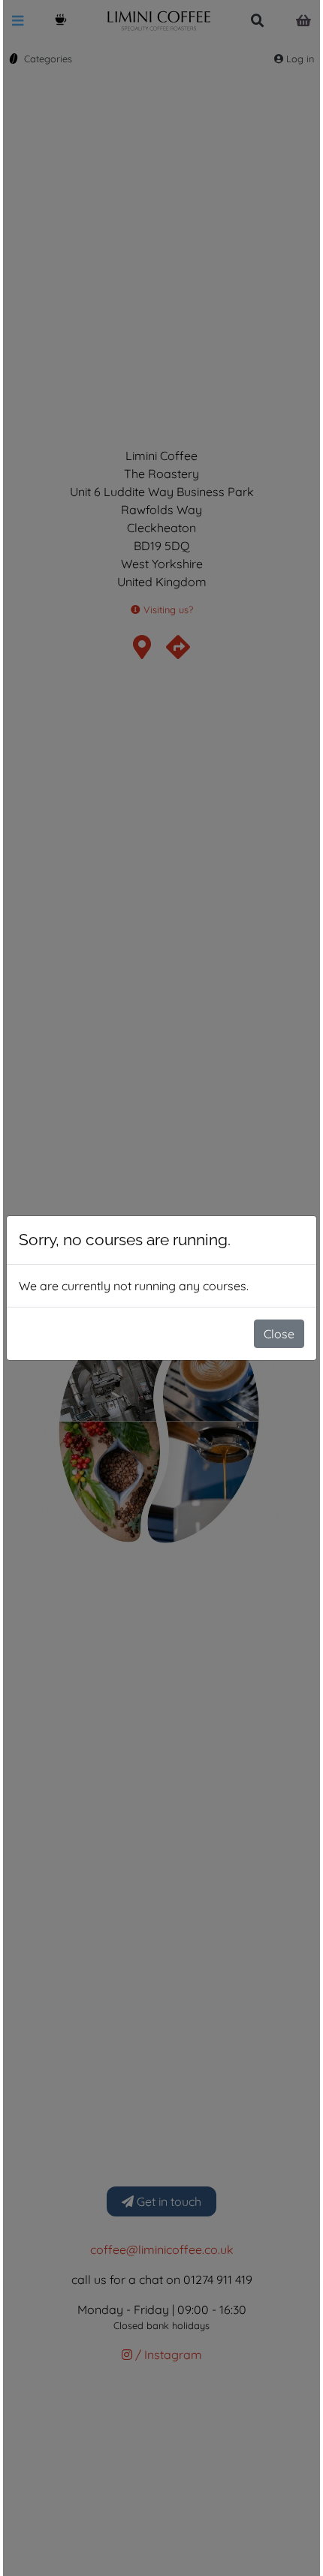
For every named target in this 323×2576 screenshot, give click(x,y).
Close (279, 1334)
